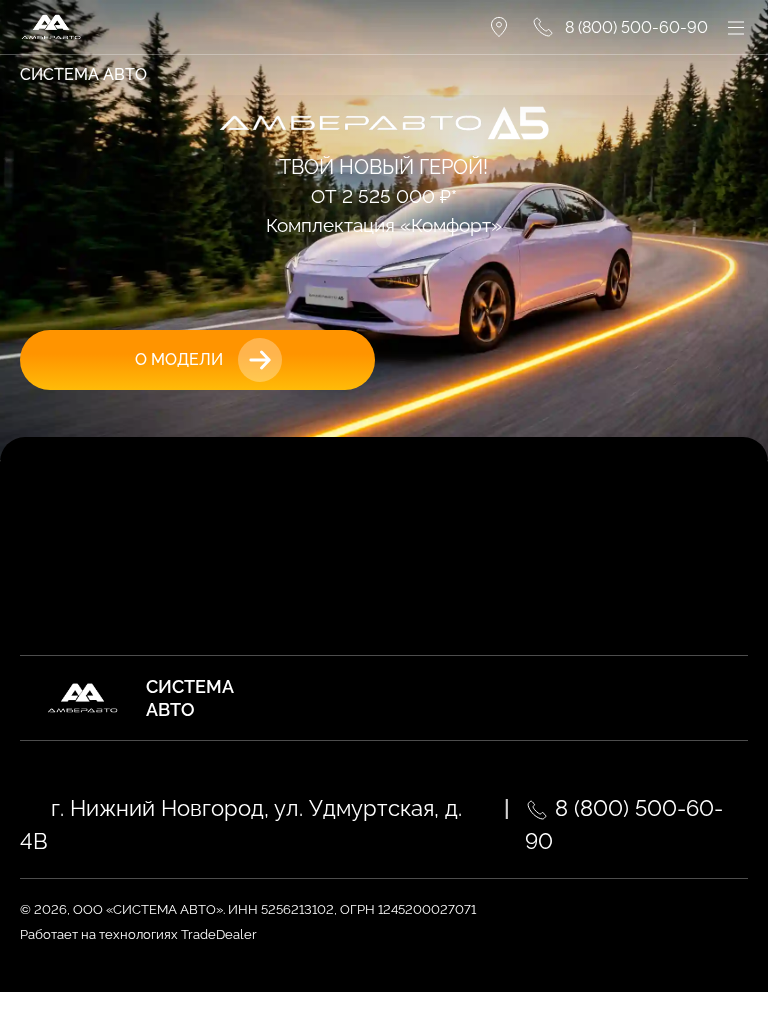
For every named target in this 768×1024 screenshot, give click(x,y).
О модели (179, 359)
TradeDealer (217, 934)
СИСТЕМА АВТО (83, 74)
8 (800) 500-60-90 (624, 824)
